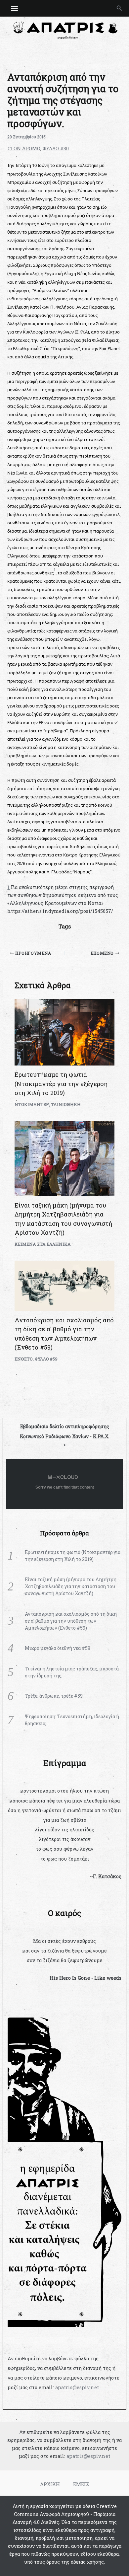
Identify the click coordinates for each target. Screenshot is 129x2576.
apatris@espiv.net (77, 2387)
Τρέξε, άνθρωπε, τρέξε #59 (54, 1696)
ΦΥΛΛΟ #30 (56, 148)
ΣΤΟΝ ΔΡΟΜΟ (24, 148)
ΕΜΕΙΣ (81, 2484)
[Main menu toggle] (14, 8)
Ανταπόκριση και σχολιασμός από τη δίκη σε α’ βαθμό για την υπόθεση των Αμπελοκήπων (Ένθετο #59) (71, 1621)
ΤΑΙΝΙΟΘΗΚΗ (66, 1104)
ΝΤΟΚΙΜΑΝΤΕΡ (32, 1104)
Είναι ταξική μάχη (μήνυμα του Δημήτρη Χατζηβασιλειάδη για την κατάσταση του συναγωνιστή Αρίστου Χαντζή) (71, 1586)
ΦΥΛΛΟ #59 (46, 1359)
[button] (119, 8)
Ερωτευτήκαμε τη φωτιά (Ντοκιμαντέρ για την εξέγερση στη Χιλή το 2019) (61, 1084)
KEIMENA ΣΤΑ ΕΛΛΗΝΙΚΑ (43, 1244)
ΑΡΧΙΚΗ (50, 2484)
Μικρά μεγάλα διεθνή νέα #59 (58, 1648)
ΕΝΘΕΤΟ (24, 1359)
